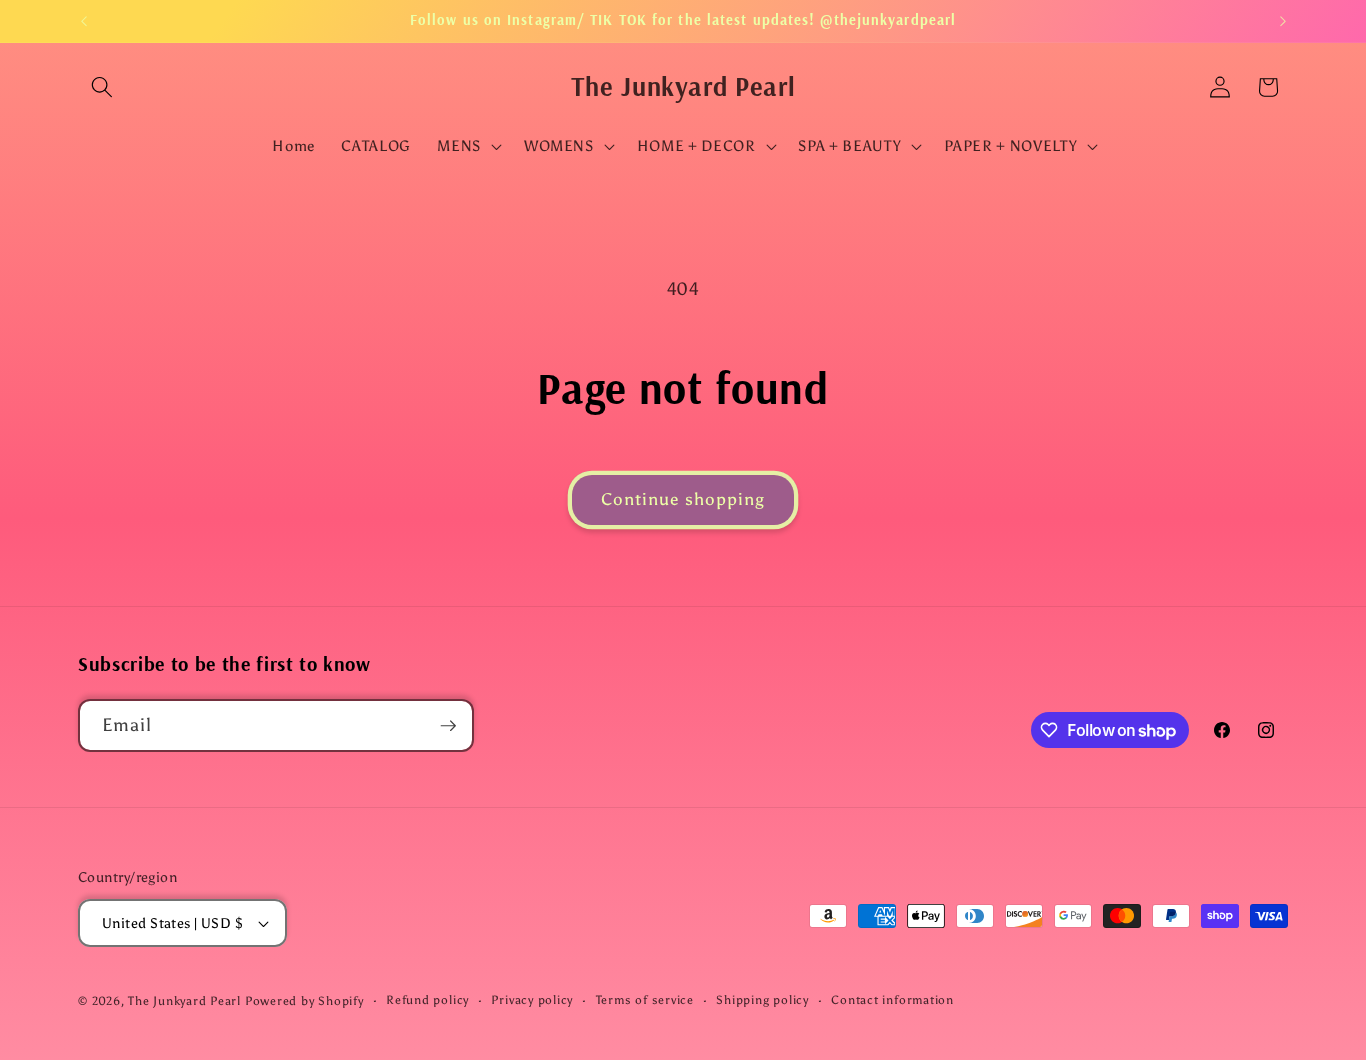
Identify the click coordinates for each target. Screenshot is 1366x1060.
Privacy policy (532, 1000)
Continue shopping (683, 499)
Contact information (892, 1000)
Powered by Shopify (304, 1001)
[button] (102, 87)
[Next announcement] (1283, 21)
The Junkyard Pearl (184, 1001)
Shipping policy (762, 1000)
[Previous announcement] (84, 21)
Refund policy (427, 1000)
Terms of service (645, 1000)
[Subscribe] (448, 726)
